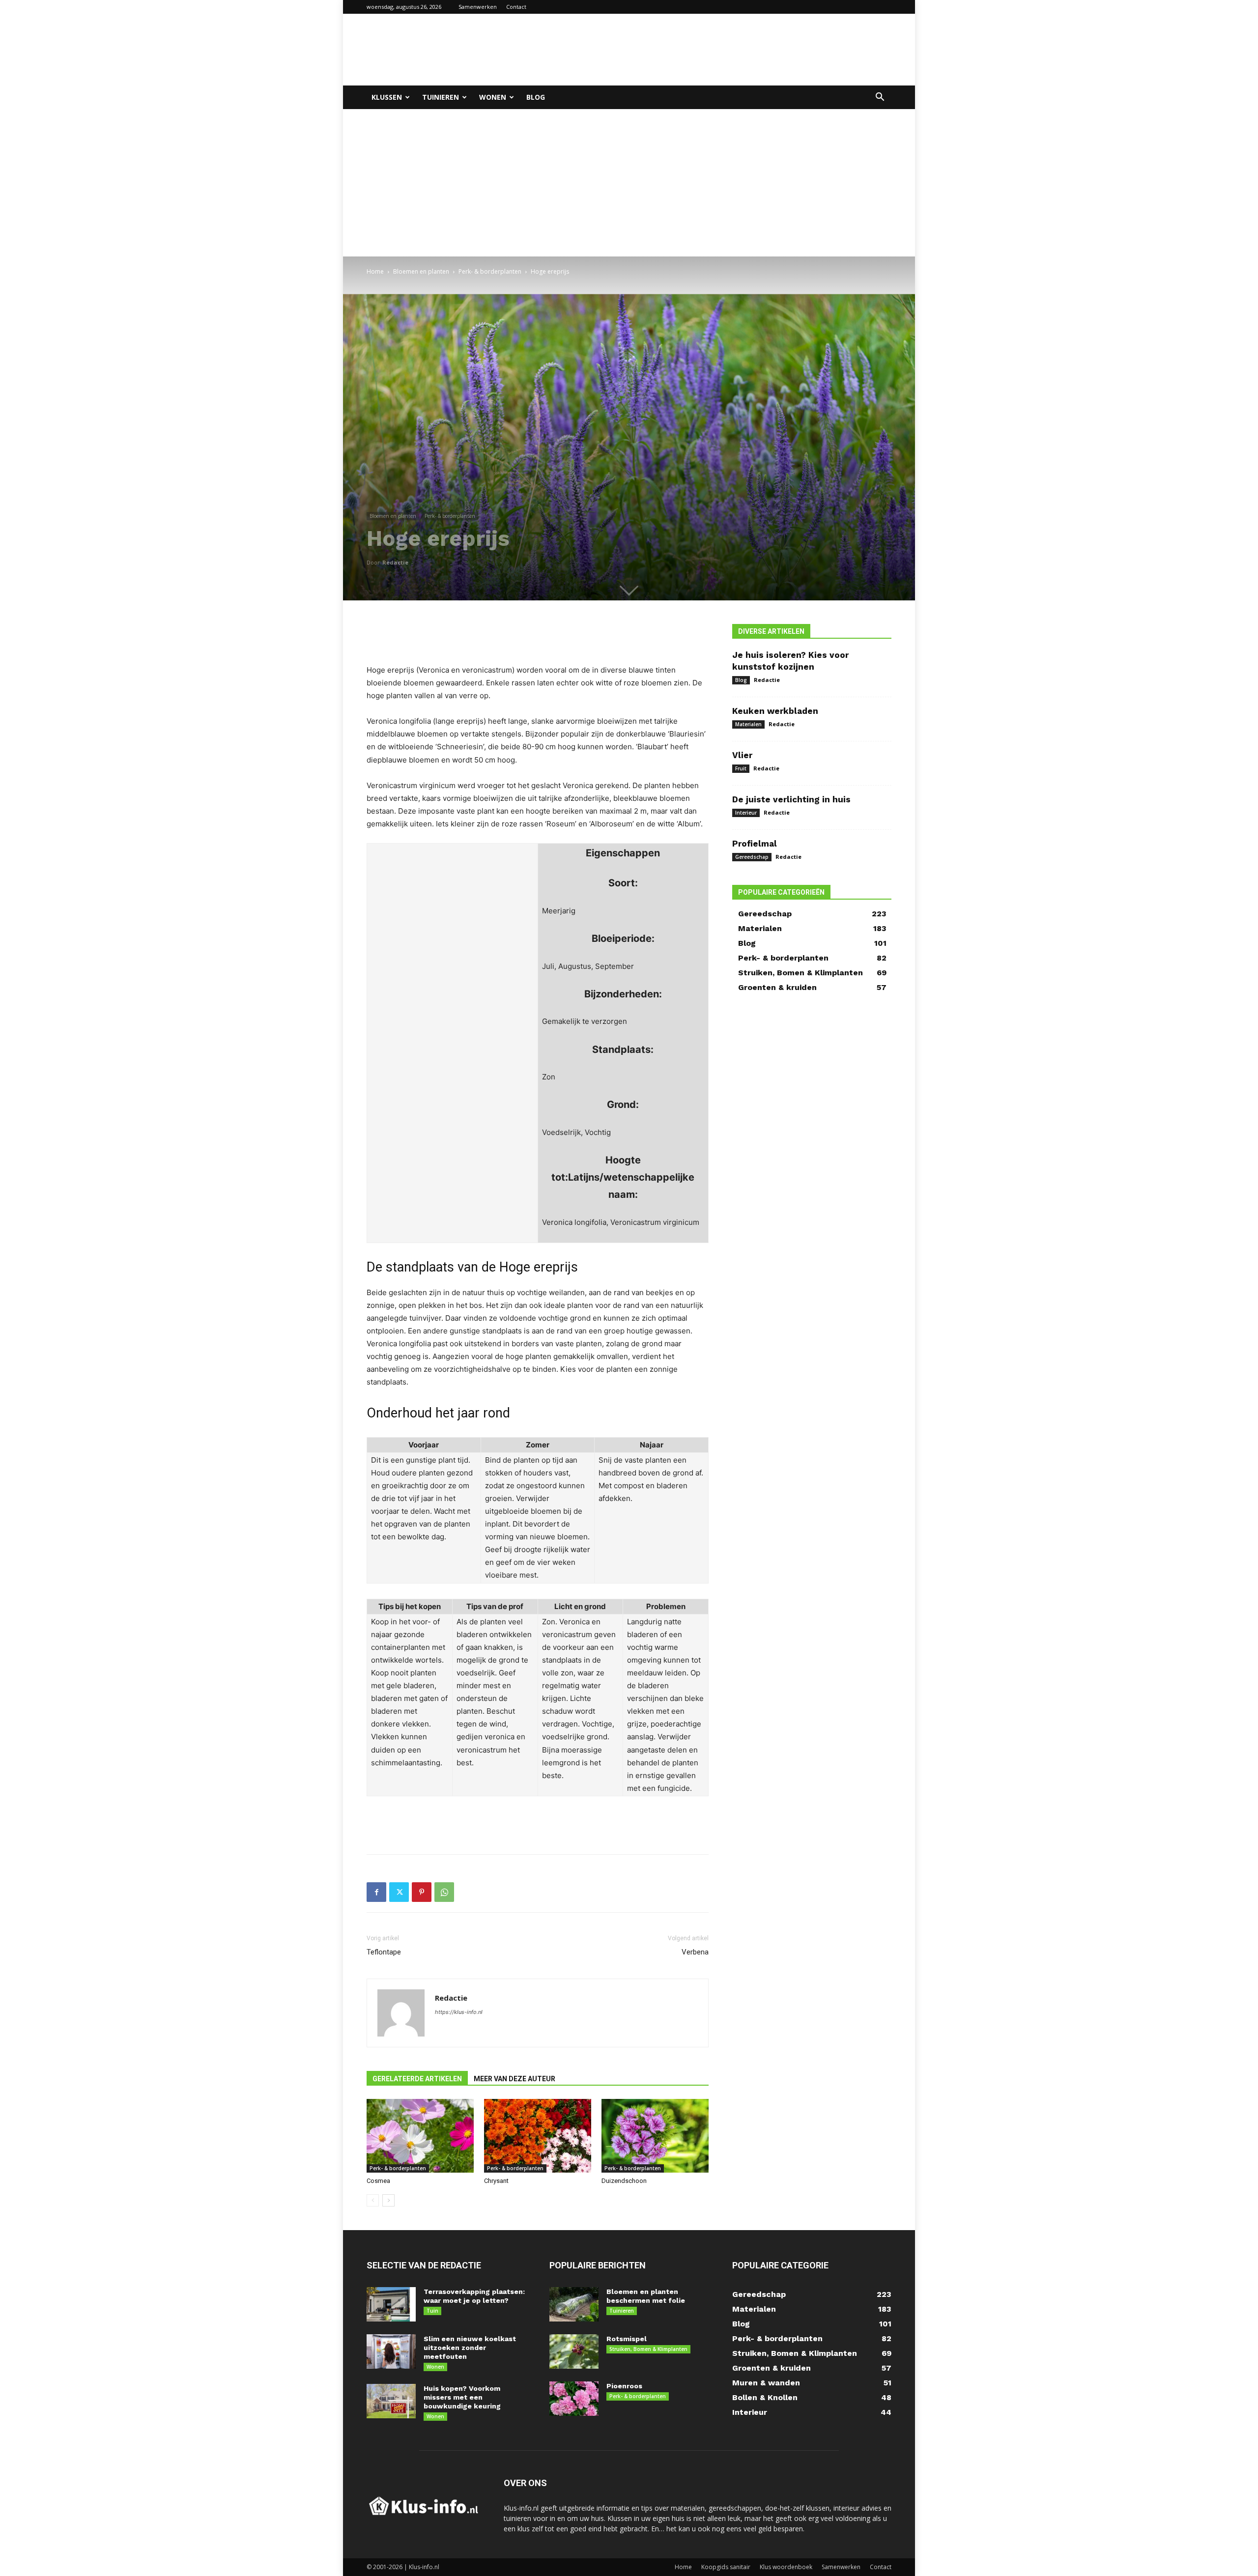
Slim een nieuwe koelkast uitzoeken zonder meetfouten (470, 2348)
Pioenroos (624, 2386)
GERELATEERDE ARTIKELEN (417, 2079)
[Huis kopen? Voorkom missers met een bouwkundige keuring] (391, 2401)
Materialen (748, 724)
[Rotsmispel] (574, 2351)
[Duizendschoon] (655, 2136)
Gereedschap (752, 857)
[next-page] (388, 2200)
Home (375, 271)
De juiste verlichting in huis (791, 799)
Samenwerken (478, 7)
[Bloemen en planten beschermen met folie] (574, 2304)
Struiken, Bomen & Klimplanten (648, 2349)
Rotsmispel (627, 2339)
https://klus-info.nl (459, 2012)
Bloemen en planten (421, 271)
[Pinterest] (422, 1892)
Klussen (387, 97)
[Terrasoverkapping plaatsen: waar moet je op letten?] (391, 2304)
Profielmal (755, 844)
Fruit (741, 768)
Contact (516, 7)
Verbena (695, 1952)
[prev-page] (373, 2200)
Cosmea (378, 2181)
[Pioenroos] (574, 2399)
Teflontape (384, 1952)
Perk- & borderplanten (490, 271)
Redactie (395, 562)
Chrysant (496, 2181)
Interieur (746, 813)
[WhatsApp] (444, 1892)
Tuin (432, 2311)
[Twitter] (399, 1892)
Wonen (493, 97)
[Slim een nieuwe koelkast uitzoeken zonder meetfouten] (391, 2351)
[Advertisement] (713, 50)
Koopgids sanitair (726, 2567)
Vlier (742, 755)
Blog (536, 97)
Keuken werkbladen (775, 711)
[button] (880, 98)
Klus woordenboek (786, 2567)
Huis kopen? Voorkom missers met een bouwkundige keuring (462, 2397)
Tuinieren (441, 97)
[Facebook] (376, 1892)
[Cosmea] (420, 2136)
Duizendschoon (624, 2181)
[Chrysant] (538, 2136)
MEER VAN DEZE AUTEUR (515, 2079)
